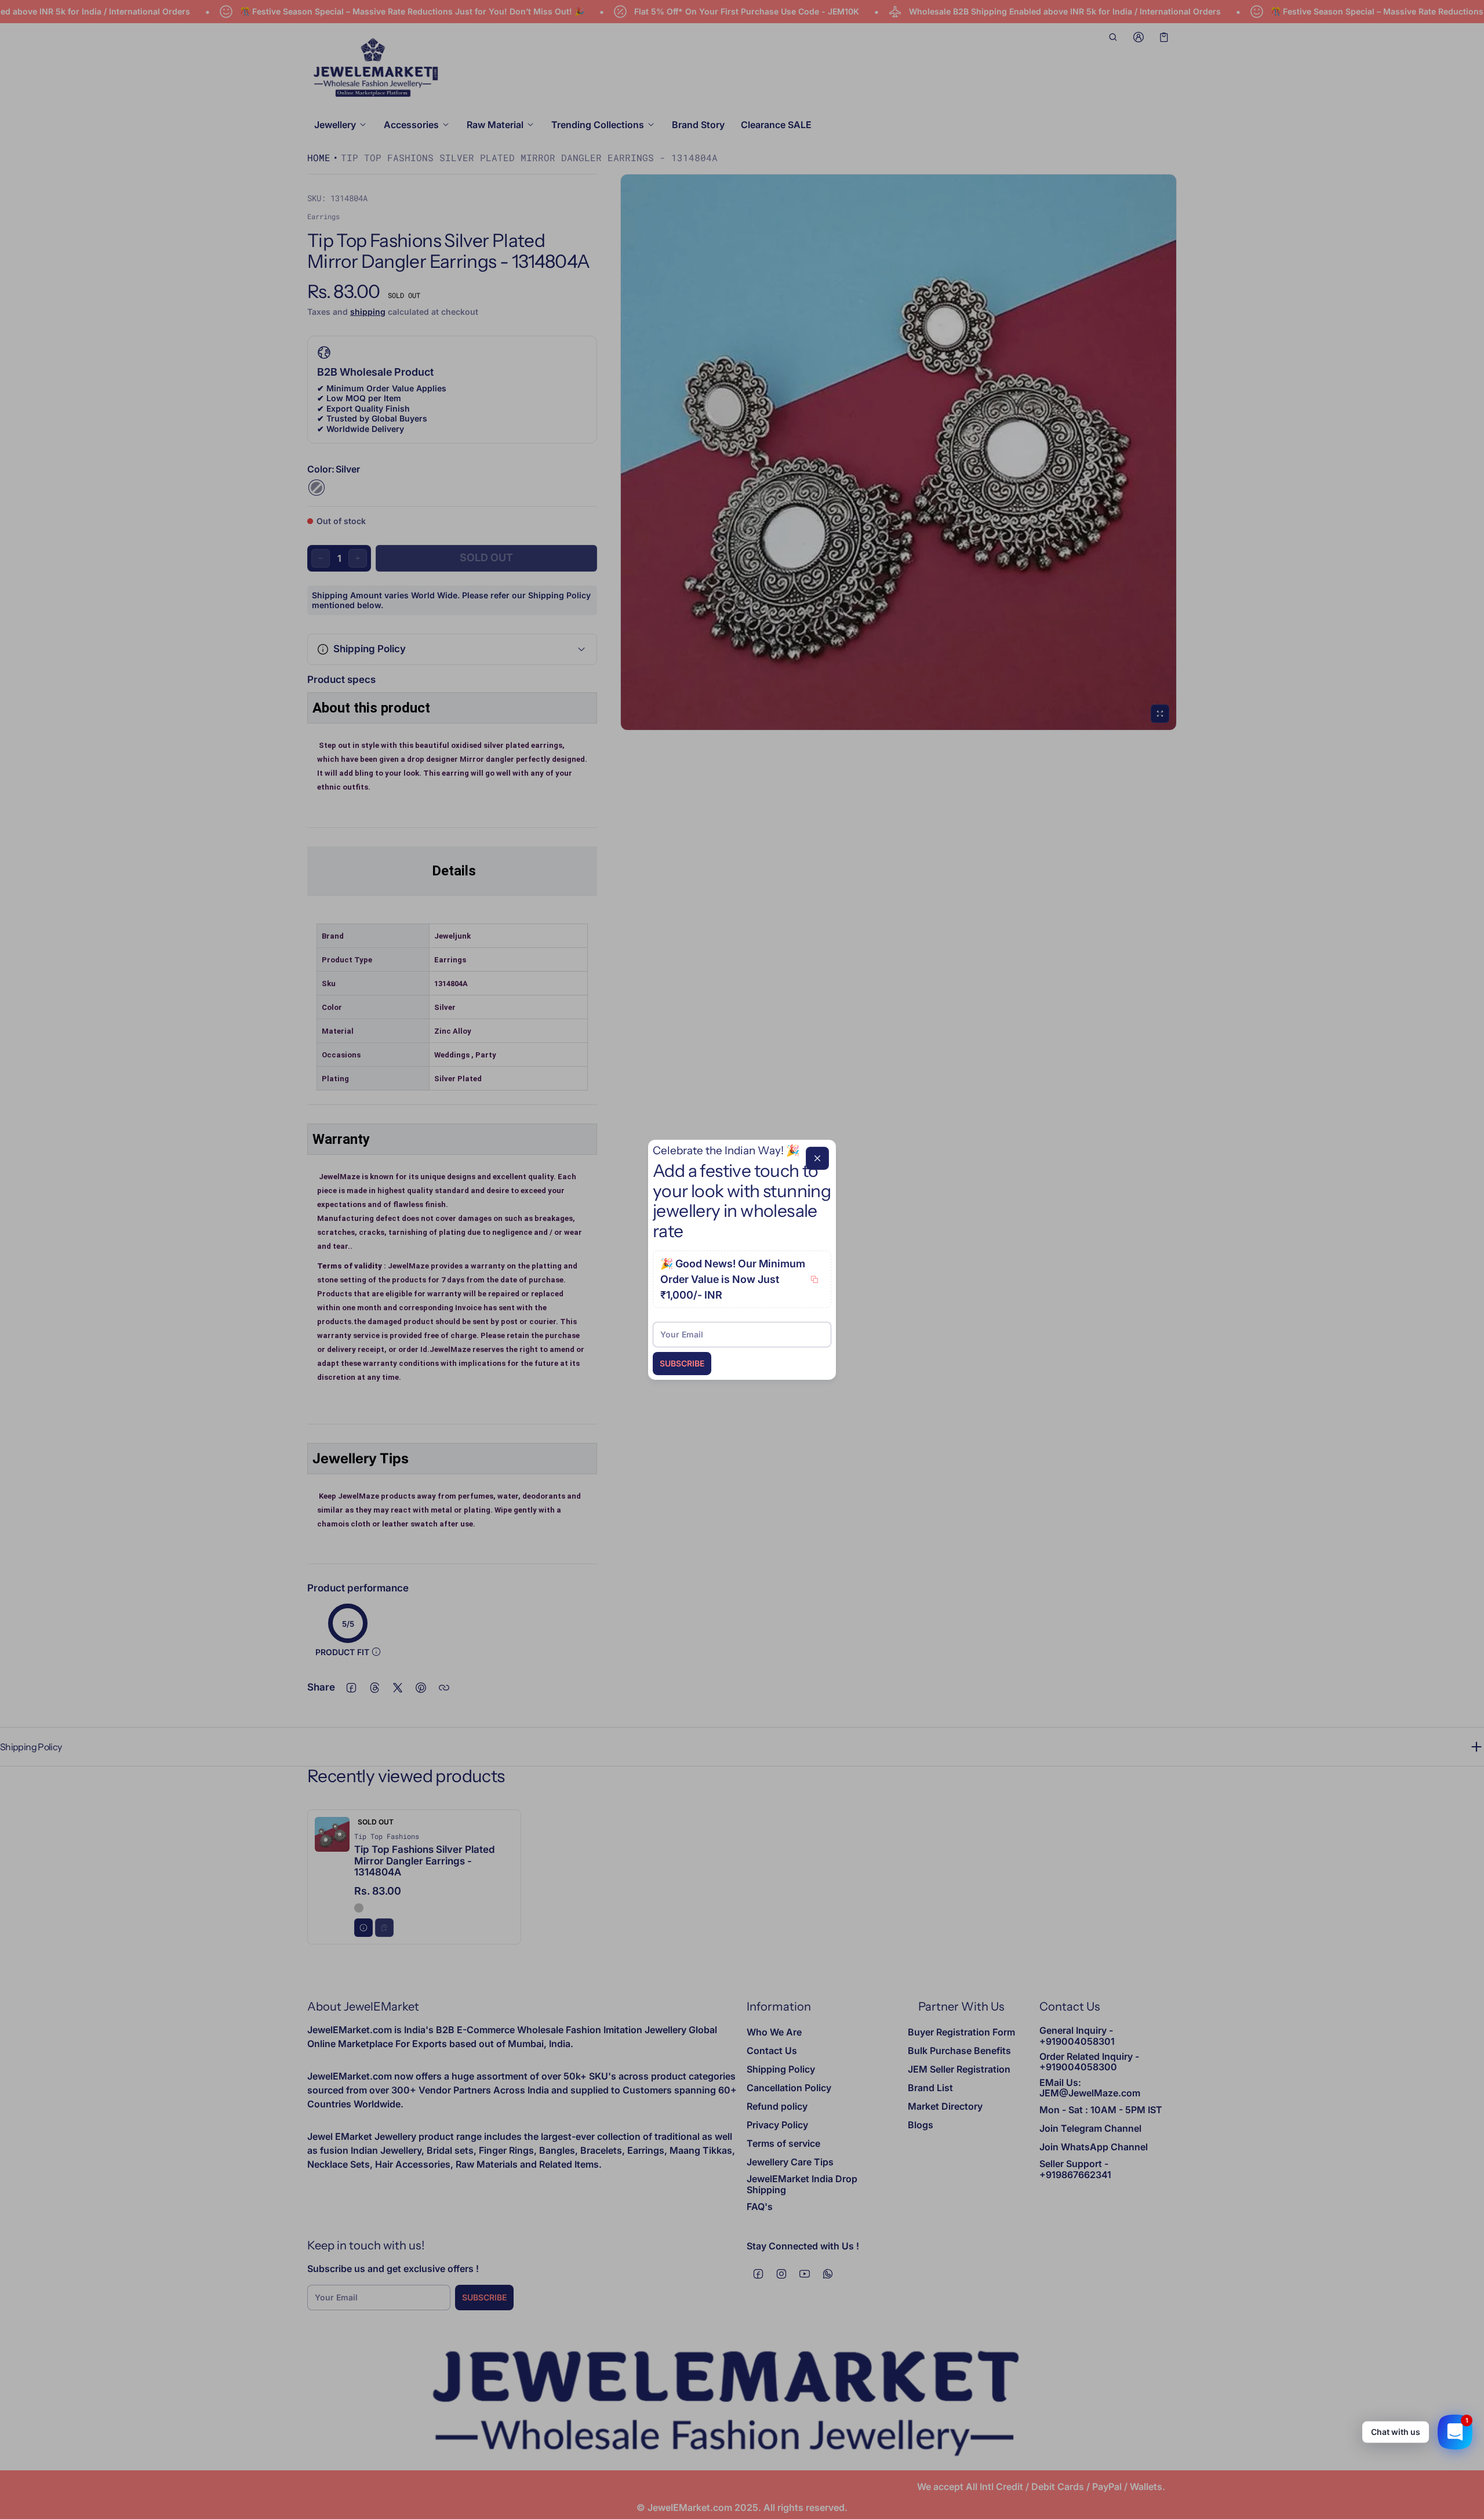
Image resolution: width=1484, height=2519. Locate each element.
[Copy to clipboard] (814, 1280)
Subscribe (682, 1363)
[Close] (817, 1158)
